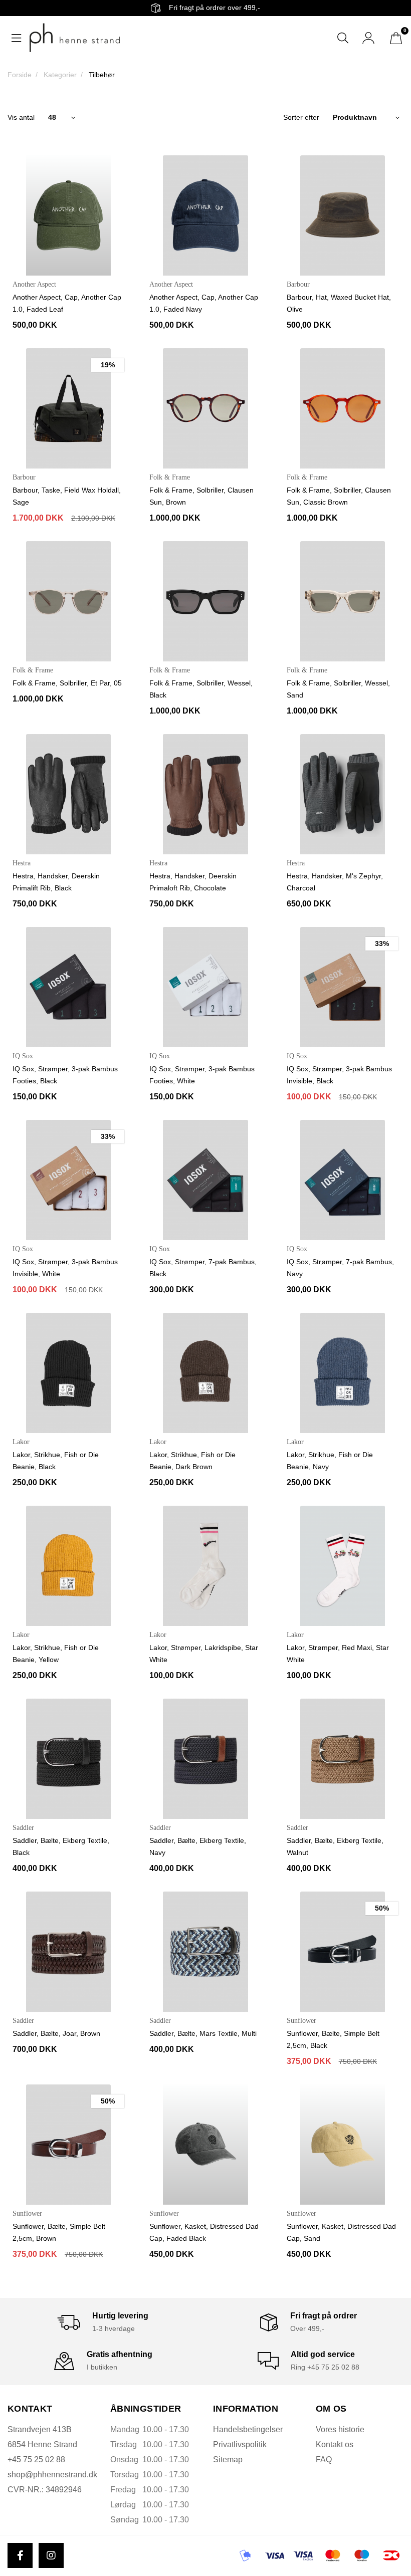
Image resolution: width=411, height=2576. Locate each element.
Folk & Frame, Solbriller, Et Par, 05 (67, 683)
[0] (396, 38)
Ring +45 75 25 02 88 (325, 2367)
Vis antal (21, 117)
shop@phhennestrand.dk (52, 2475)
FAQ (324, 2460)
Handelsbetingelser (248, 2429)
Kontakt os (335, 2444)
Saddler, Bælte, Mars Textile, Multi (203, 2033)
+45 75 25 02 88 (36, 2460)
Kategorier (60, 75)
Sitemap (228, 2460)
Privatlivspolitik (240, 2444)
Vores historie (340, 2429)
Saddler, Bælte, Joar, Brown (56, 2033)
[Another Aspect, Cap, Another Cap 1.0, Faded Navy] (205, 215)
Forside (20, 75)
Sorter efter (301, 117)
